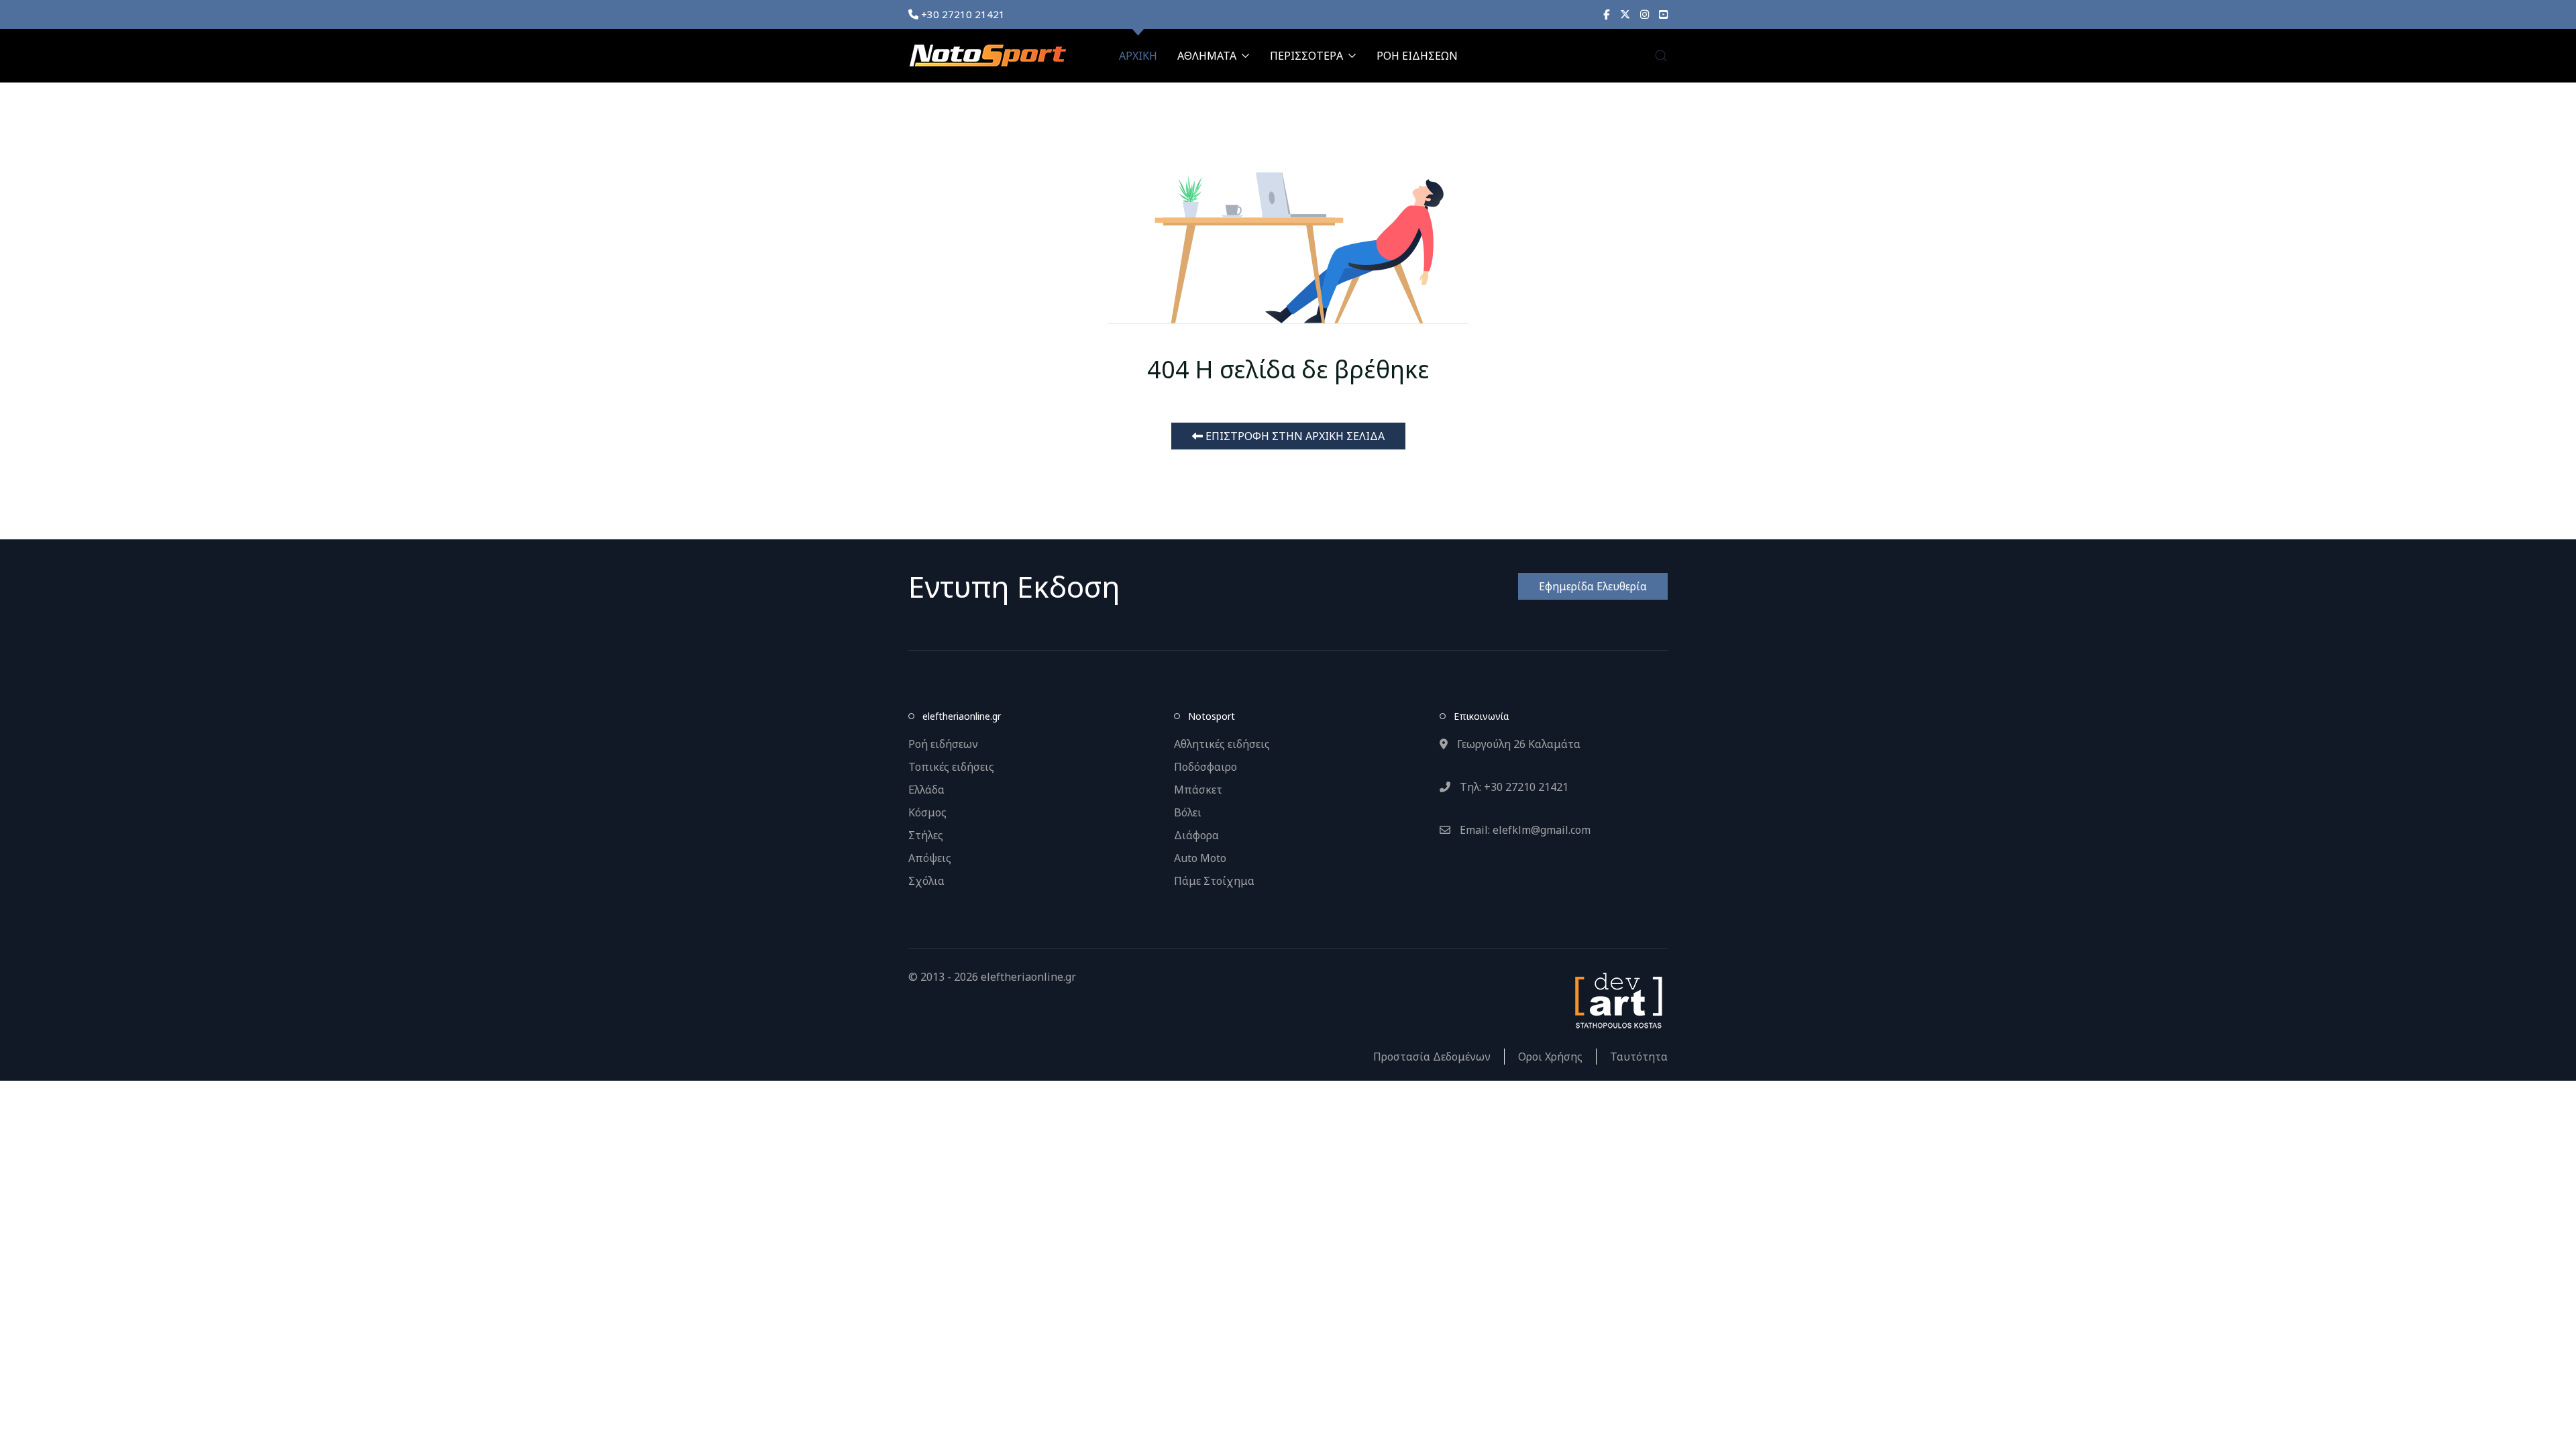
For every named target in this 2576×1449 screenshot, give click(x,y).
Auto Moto (1200, 858)
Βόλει (1188, 812)
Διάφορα (1196, 835)
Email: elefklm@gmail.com (1524, 830)
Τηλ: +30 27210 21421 (1513, 787)
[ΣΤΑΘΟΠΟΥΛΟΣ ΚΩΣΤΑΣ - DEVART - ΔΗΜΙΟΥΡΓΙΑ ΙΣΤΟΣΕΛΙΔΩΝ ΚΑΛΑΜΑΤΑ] (1617, 1000)
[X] (1625, 14)
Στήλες (926, 835)
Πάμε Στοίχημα (1214, 881)
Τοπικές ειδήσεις (951, 767)
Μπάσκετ (1198, 790)
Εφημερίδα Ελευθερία (1593, 586)
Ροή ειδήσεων (943, 744)
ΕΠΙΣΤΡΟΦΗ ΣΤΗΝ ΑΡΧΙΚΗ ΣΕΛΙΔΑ (1294, 436)
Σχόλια (926, 881)
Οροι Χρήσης (1550, 1057)
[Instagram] (1645, 14)
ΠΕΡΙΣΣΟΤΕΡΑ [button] (1306, 56)
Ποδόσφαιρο (1205, 767)
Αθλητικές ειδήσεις (1222, 744)
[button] (1661, 56)
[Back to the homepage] (987, 56)
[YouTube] (1663, 14)
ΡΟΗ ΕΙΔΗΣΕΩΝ (1417, 56)
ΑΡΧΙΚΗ (1138, 56)
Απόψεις (930, 858)
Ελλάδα (926, 790)
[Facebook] (1607, 14)
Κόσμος (927, 812)
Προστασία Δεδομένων (1432, 1057)
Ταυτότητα (1639, 1057)
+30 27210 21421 (962, 14)
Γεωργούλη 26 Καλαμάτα (1517, 744)
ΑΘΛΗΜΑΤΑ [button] (1207, 56)
